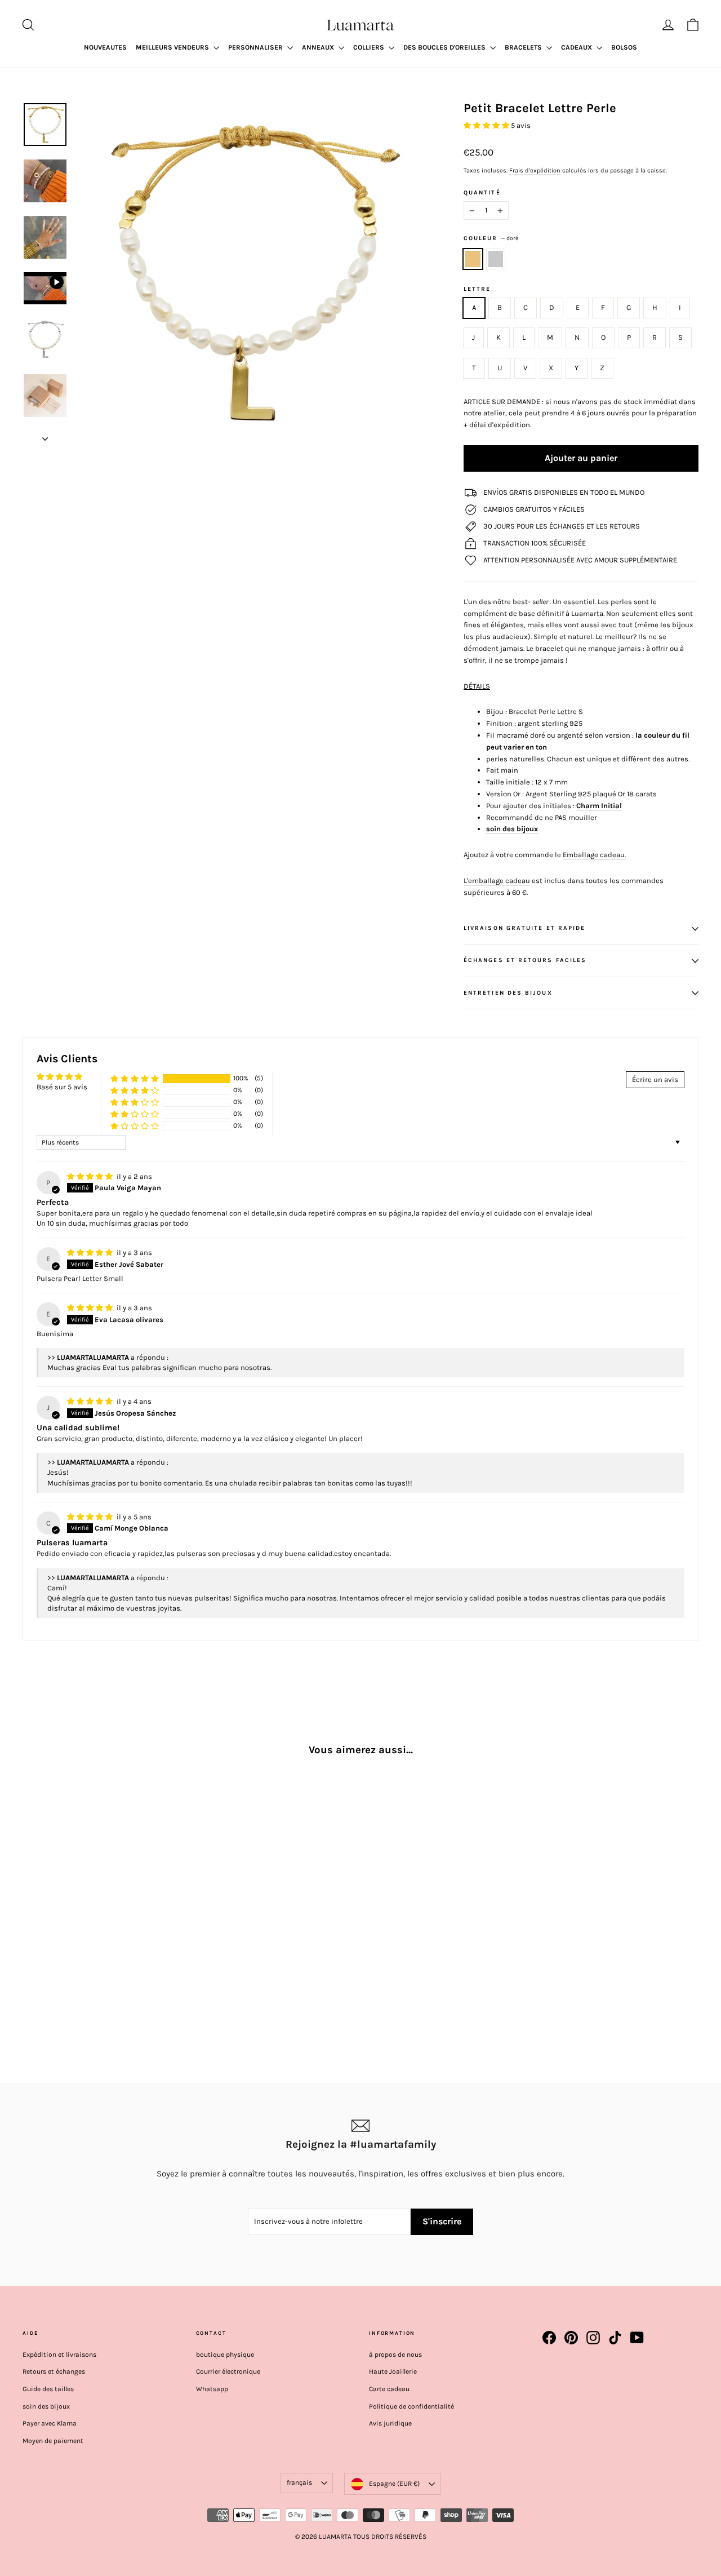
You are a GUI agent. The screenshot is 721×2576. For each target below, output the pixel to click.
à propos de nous (395, 2355)
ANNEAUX (319, 47)
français (299, 2482)
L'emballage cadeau (497, 881)
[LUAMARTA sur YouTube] (637, 2338)
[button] (487, 125)
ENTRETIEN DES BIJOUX (508, 993)
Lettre (477, 289)
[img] (91, 1176)
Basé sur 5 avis (62, 1087)
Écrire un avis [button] (655, 1079)
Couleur (491, 238)
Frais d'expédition (535, 170)
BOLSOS (624, 47)
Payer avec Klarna (50, 2423)
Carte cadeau (389, 2389)
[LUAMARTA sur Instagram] (593, 2338)
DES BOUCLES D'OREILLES (445, 47)
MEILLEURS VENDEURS (173, 47)
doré (473, 259)
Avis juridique (390, 2423)
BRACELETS (524, 47)
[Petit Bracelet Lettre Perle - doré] (30, 1983)
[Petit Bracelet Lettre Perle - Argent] (44, 1983)
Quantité (482, 193)
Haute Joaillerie (393, 2371)
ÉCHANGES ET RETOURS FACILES (525, 960)
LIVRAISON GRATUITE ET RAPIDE (524, 928)
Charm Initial (599, 806)
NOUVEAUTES (105, 47)
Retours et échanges (54, 2371)
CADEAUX (577, 47)
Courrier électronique (228, 2371)
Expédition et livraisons (59, 2355)
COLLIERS (370, 47)
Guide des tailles (48, 2389)
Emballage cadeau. (594, 855)
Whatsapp (212, 2389)
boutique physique (225, 2355)
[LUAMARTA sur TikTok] (615, 2338)
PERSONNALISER (256, 47)
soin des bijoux (512, 829)
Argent (496, 259)
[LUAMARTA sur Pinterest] (571, 2338)
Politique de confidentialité (411, 2406)
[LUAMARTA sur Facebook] (549, 2338)
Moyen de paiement (53, 2441)
